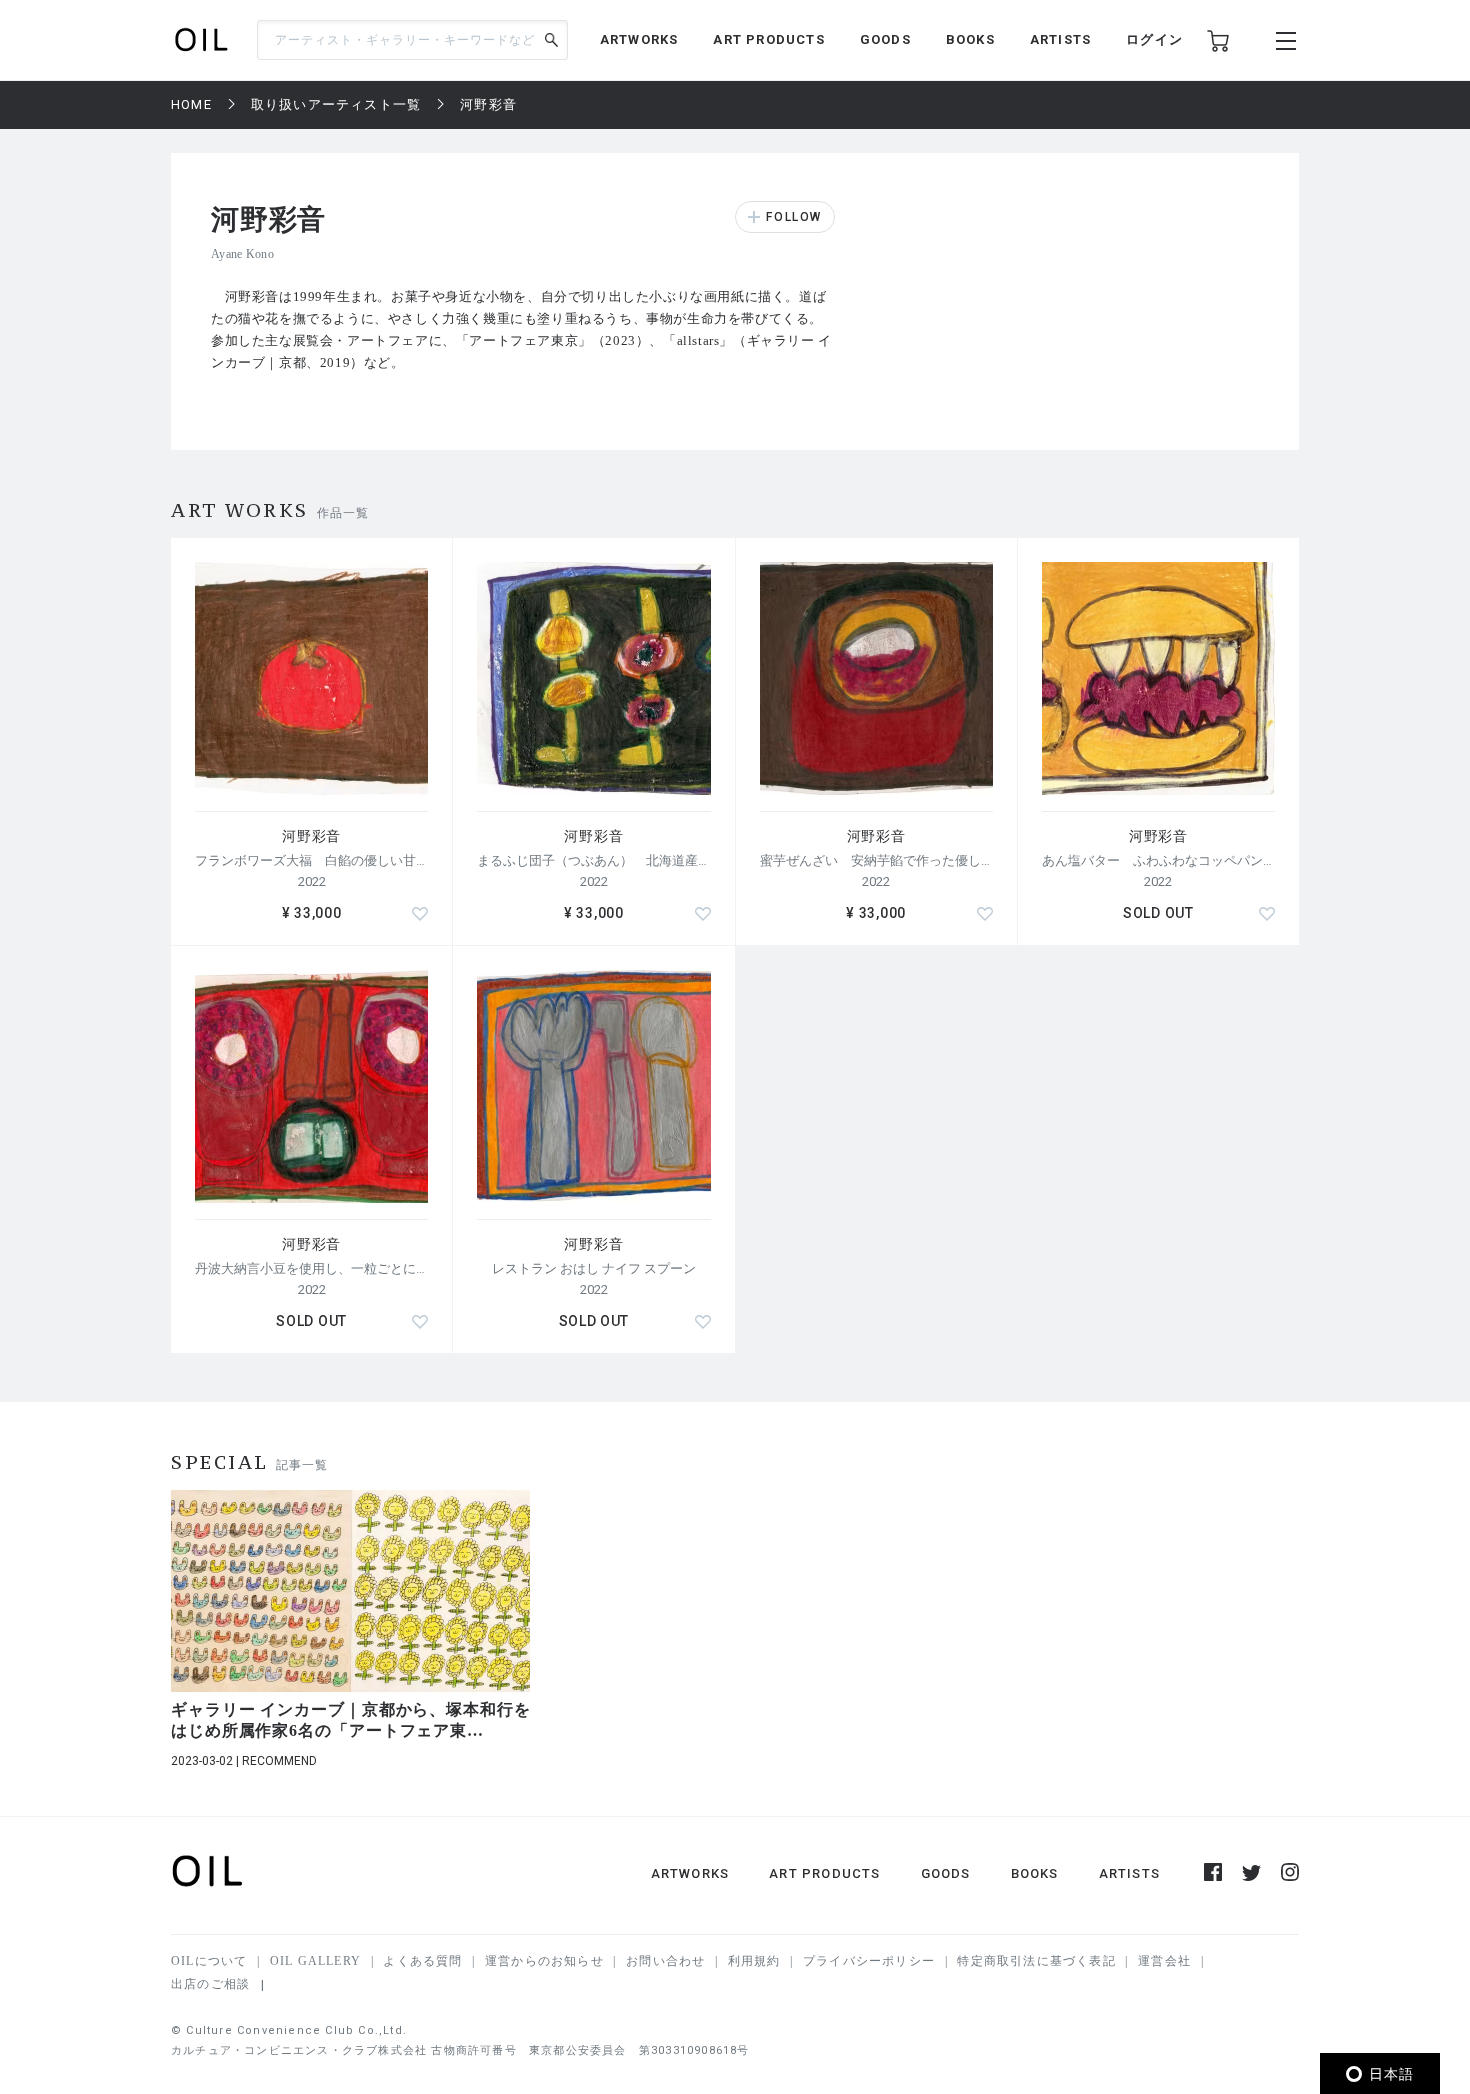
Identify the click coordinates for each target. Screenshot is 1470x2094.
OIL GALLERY (315, 1961)
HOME (191, 104)
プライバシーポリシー (869, 1961)
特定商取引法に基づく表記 (1036, 1961)
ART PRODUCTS (768, 39)
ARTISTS (1060, 39)
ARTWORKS (639, 39)
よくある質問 (422, 1961)
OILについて (209, 1961)
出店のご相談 (210, 1984)
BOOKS (970, 39)
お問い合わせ (665, 1961)
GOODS (885, 39)
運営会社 (1164, 1961)
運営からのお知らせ (544, 1961)
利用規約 (754, 1961)
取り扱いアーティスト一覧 (336, 104)
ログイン (1154, 39)
